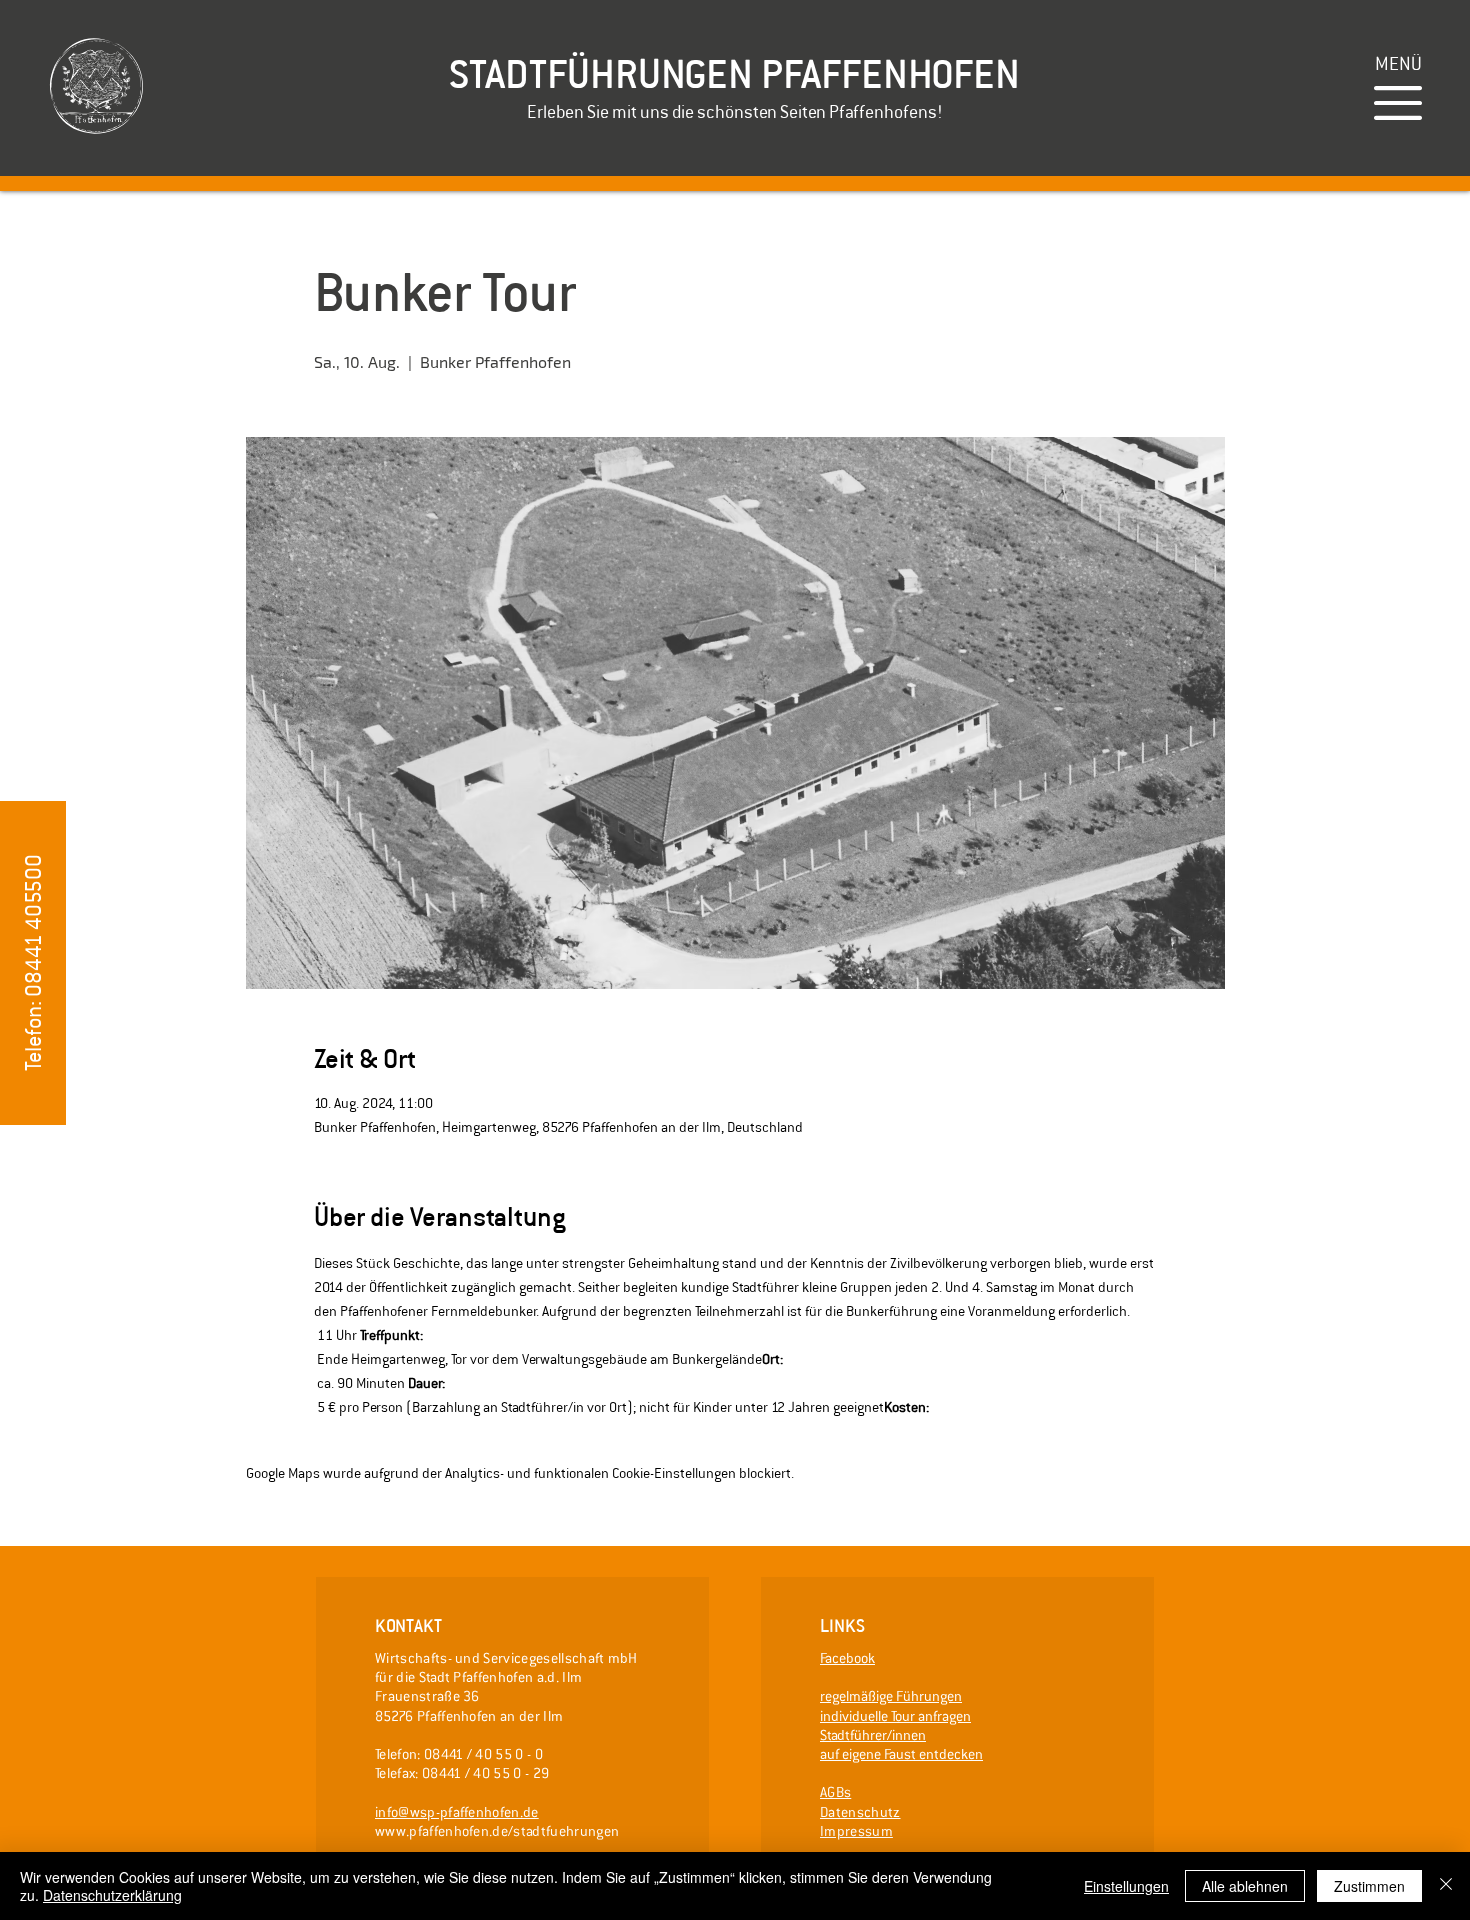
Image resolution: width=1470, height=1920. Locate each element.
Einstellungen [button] (1126, 1886)
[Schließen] (1446, 1886)
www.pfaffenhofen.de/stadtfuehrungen (497, 1831)
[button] (1398, 63)
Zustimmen (1369, 1886)
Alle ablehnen (1245, 1886)
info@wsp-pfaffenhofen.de (457, 1812)
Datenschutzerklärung (112, 1895)
